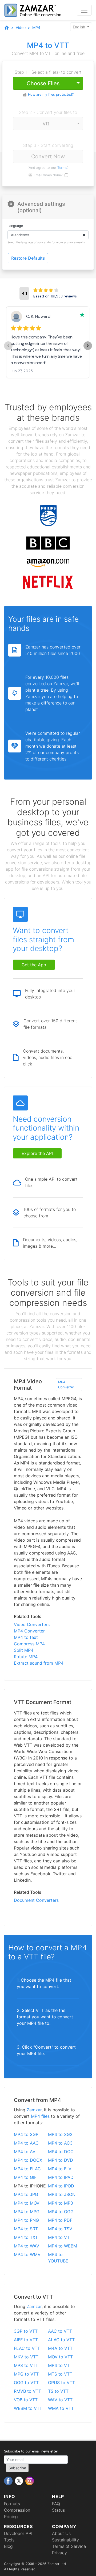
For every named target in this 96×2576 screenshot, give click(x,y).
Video (21, 27)
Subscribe (17, 2468)
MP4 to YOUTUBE (58, 2258)
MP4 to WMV (27, 2254)
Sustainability (65, 2540)
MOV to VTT (60, 2357)
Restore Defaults (28, 258)
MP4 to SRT (26, 2229)
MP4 (36, 27)
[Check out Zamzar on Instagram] (30, 2481)
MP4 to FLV (60, 2169)
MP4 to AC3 (60, 2143)
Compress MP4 (29, 1644)
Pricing (11, 2517)
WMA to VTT (61, 2408)
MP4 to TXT (26, 2237)
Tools (9, 2540)
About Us (61, 2533)
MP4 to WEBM (63, 2246)
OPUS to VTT (61, 2383)
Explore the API (37, 1153)
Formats (12, 2504)
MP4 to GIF (25, 2177)
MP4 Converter (66, 1385)
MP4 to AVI (25, 2152)
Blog (8, 2546)
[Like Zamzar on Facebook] (9, 2481)
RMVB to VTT (27, 2391)
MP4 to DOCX (28, 2160)
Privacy (59, 2553)
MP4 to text (26, 1637)
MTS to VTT (60, 2374)
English (79, 27)
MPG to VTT (26, 2374)
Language (15, 226)
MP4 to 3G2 (60, 2134)
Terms (62, 168)
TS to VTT (58, 2391)
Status (58, 2510)
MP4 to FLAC (27, 2169)
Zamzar (34, 2110)
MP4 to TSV (60, 2229)
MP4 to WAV (27, 2246)
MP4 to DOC (61, 2152)
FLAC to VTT (27, 2348)
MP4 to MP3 (61, 2203)
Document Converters (36, 1900)
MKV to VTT (26, 2357)
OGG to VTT (26, 2383)
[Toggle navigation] (84, 10)
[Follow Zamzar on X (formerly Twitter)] (20, 2481)
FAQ (56, 2504)
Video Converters (32, 1624)
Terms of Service (69, 2546)
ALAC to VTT (61, 2340)
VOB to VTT (26, 2400)
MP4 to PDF (60, 2220)
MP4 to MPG (27, 2212)
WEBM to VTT (28, 2408)
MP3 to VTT (26, 2365)
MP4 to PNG (26, 2220)
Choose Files (43, 83)
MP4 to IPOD (61, 2186)
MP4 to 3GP (26, 2134)
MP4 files (40, 2116)
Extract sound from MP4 (39, 1663)
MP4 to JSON (62, 2194)
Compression (17, 2510)
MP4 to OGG (61, 2212)
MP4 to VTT (60, 2237)
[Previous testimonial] (8, 346)
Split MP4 (24, 1650)
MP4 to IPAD (61, 2177)
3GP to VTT (26, 2331)
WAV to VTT (60, 2400)
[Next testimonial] (88, 346)
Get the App (34, 965)
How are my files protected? (51, 94)
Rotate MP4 (26, 1657)
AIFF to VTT (26, 2340)
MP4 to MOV (27, 2203)
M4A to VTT (60, 2348)
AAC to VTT (60, 2331)
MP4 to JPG (26, 2194)
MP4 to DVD (61, 2160)
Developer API (18, 2533)
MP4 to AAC (26, 2143)
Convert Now (48, 156)
